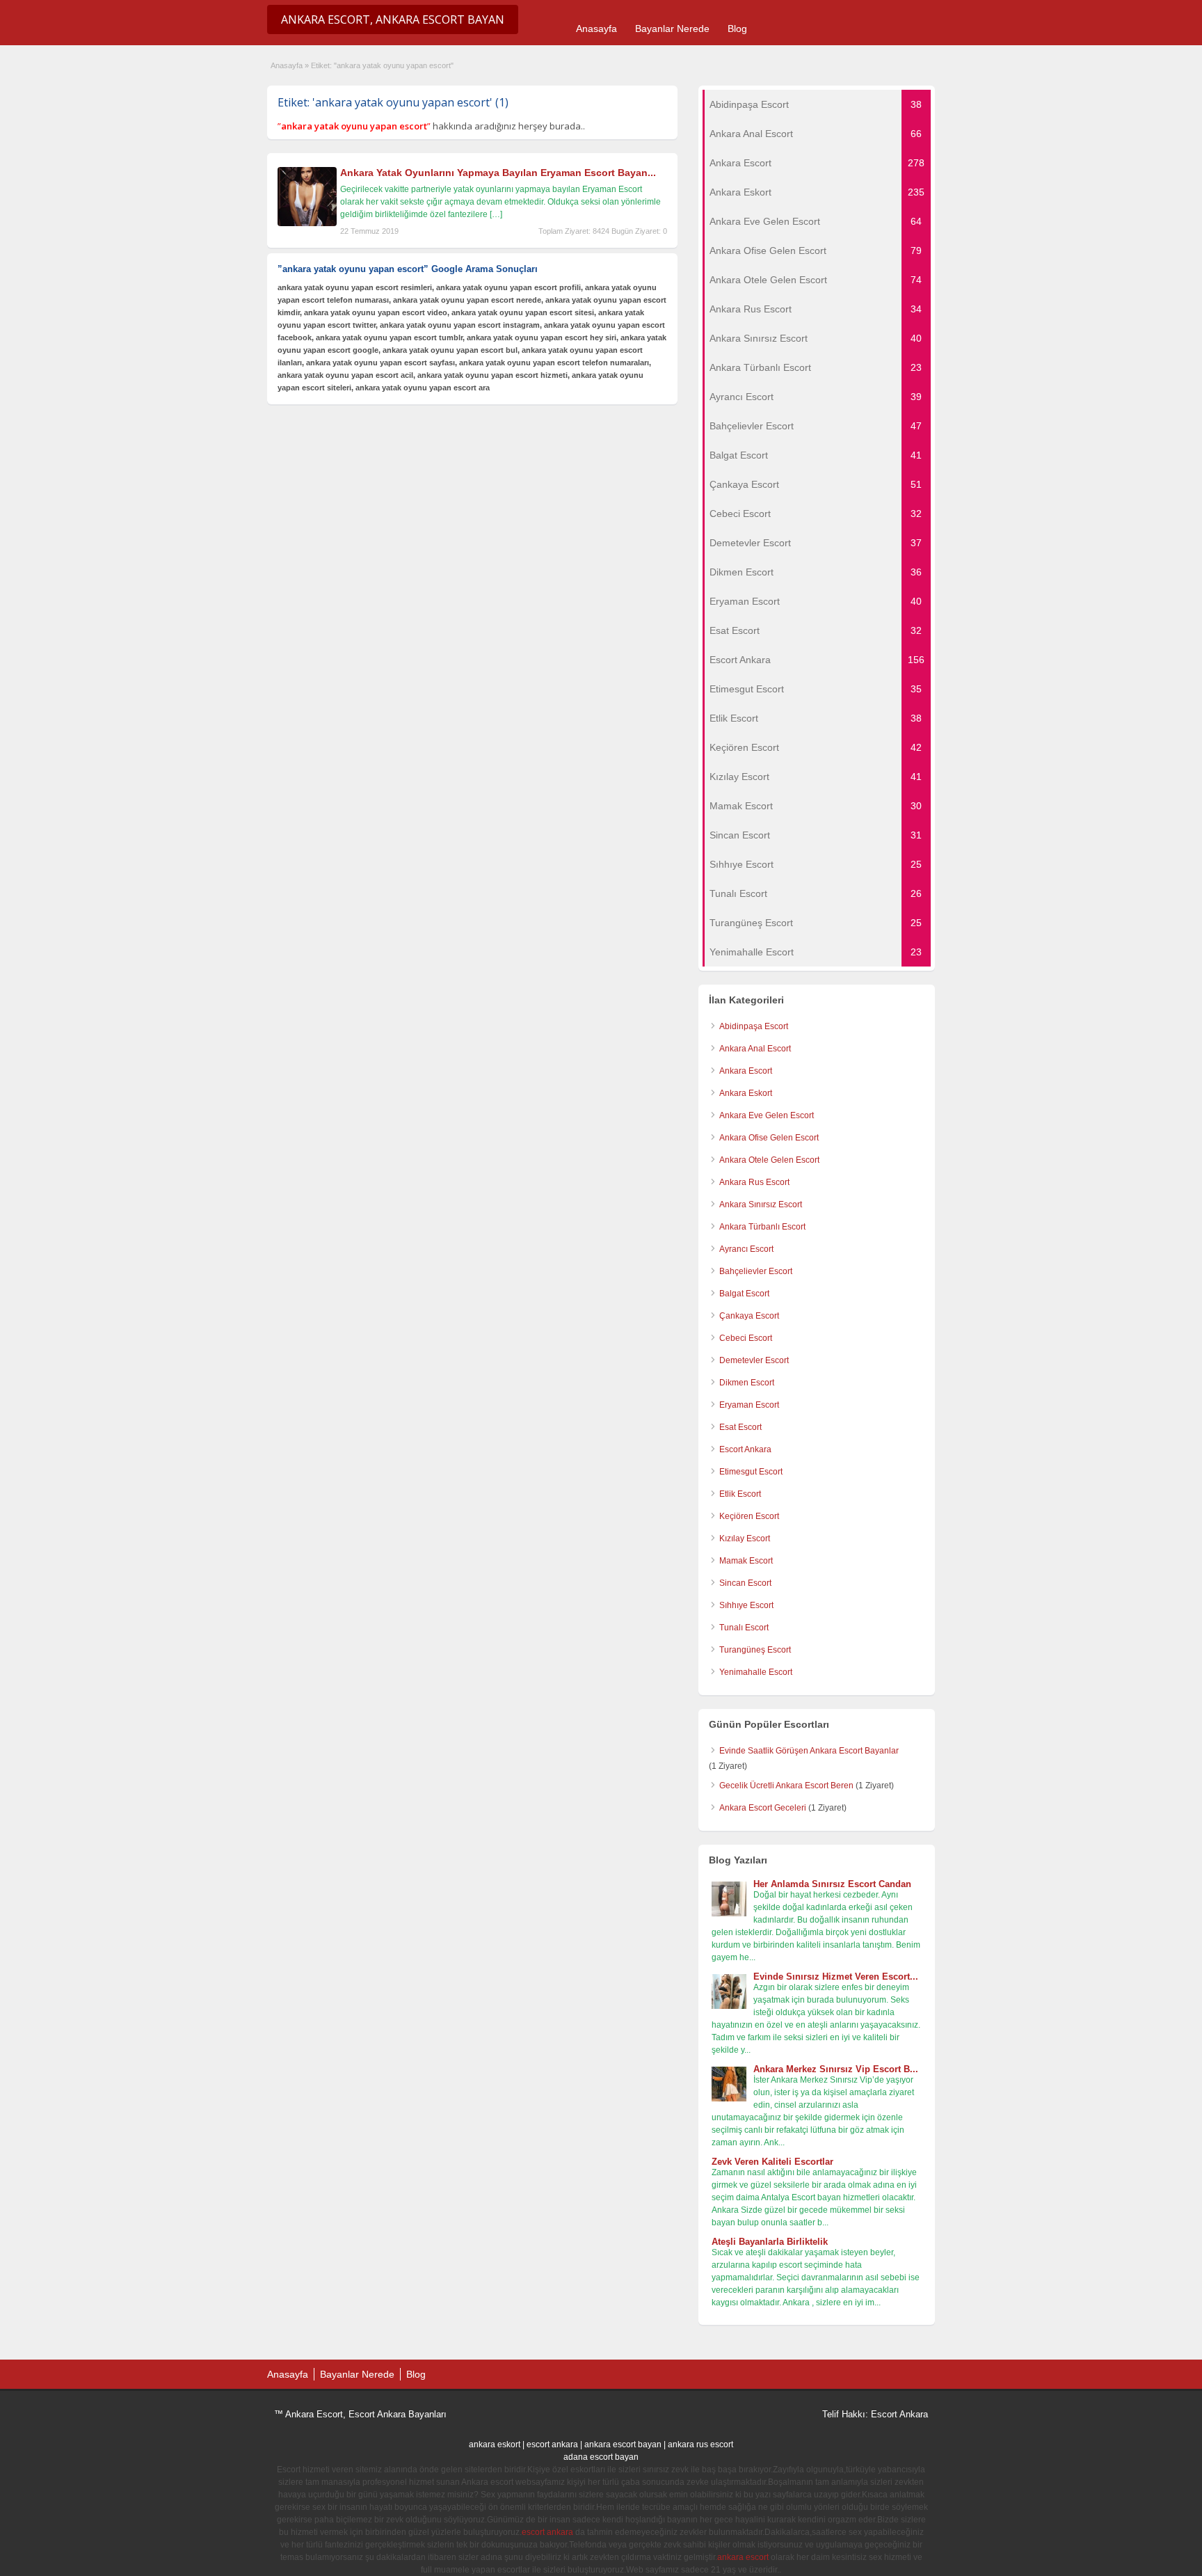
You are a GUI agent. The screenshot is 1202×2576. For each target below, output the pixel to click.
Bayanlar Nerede (672, 29)
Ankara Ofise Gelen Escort (769, 1138)
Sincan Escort (745, 1583)
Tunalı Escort (744, 1628)
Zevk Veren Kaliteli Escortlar (772, 2162)
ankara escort (743, 2557)
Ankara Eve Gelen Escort (767, 1115)
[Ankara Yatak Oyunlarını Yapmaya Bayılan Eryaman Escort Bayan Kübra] (307, 223)
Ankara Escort (746, 1071)
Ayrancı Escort (746, 1249)
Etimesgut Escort (751, 1472)
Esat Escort (740, 1427)
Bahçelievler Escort (756, 1271)
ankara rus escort (700, 2444)
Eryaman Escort (749, 1405)
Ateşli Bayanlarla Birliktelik (770, 2242)
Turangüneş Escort (755, 1650)
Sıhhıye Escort (746, 1605)
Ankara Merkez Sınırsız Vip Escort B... (836, 2069)
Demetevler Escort (754, 1360)
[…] (496, 214)
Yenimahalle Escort (756, 1672)
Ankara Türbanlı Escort (762, 1227)
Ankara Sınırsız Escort (761, 1204)
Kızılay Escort (745, 1539)
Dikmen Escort (747, 1383)
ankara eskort (495, 2444)
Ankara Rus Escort (754, 1182)
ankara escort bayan (623, 2444)
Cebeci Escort (746, 1338)
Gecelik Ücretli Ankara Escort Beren (786, 1786)
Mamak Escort (746, 1561)
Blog (737, 29)
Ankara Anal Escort (755, 1049)
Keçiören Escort (749, 1516)
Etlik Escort (740, 1494)
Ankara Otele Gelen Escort (769, 1160)
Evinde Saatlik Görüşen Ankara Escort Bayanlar (809, 1751)
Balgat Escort (744, 1294)
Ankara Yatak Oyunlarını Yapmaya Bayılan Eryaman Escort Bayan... (498, 173)
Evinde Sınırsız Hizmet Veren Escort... (836, 1977)
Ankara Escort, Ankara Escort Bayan (393, 19)
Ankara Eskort (746, 1093)
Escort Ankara (745, 1449)
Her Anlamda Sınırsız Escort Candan (832, 1884)
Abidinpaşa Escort (754, 1026)
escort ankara (552, 2444)
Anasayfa (596, 29)
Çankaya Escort (749, 1316)
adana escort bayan (601, 2457)
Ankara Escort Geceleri (763, 1808)
